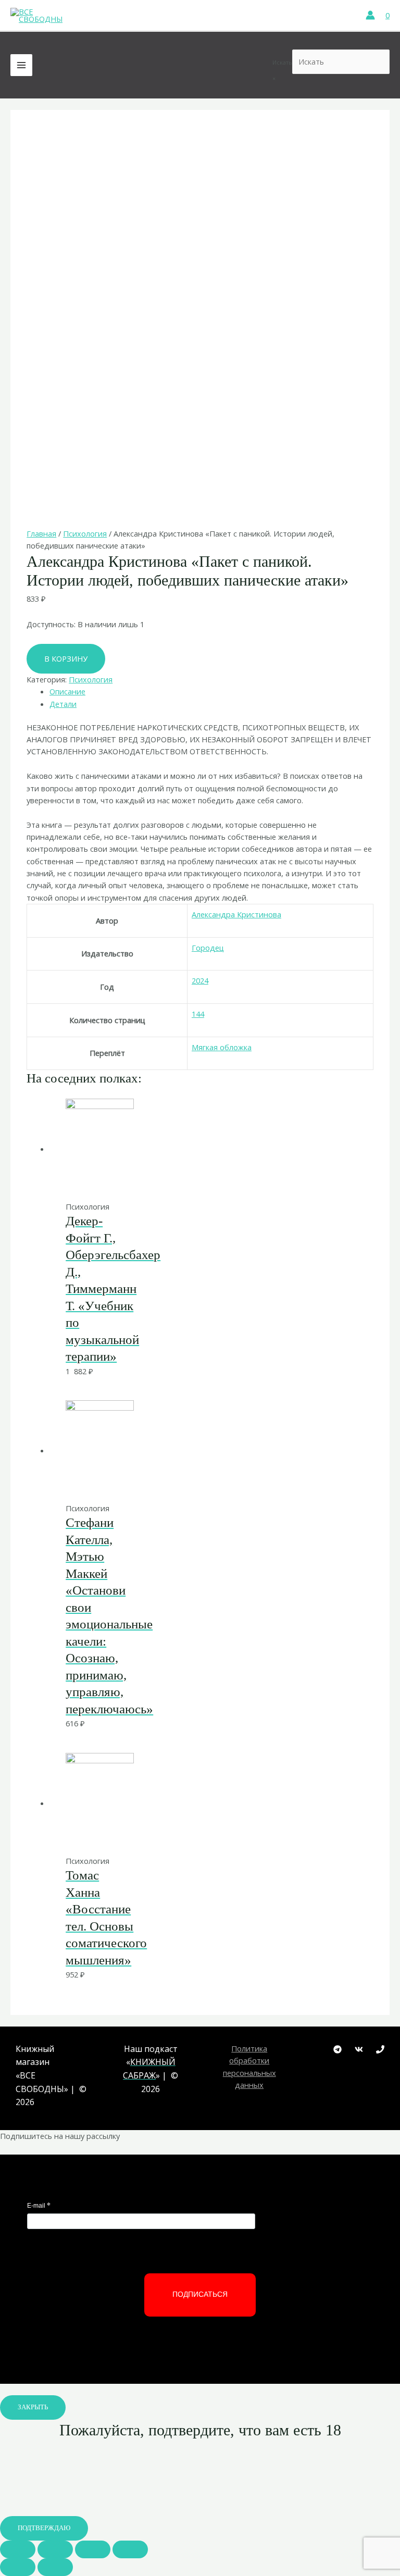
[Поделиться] (55, 2549)
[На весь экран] (93, 2549)
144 (198, 1014)
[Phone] (380, 2049)
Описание (67, 691)
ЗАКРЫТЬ (33, 2407)
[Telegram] (337, 2049)
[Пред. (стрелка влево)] (18, 2567)
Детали (63, 704)
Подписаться (200, 2294)
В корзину (66, 658)
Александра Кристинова (236, 914)
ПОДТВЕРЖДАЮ (44, 2528)
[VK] (359, 2049)
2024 (200, 980)
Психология (85, 533)
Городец (208, 948)
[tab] (211, 692)
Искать (282, 62)
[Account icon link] (370, 15)
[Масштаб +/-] (130, 2549)
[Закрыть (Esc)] (18, 2549)
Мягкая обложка (222, 1047)
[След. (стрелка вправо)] (55, 2567)
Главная (41, 533)
